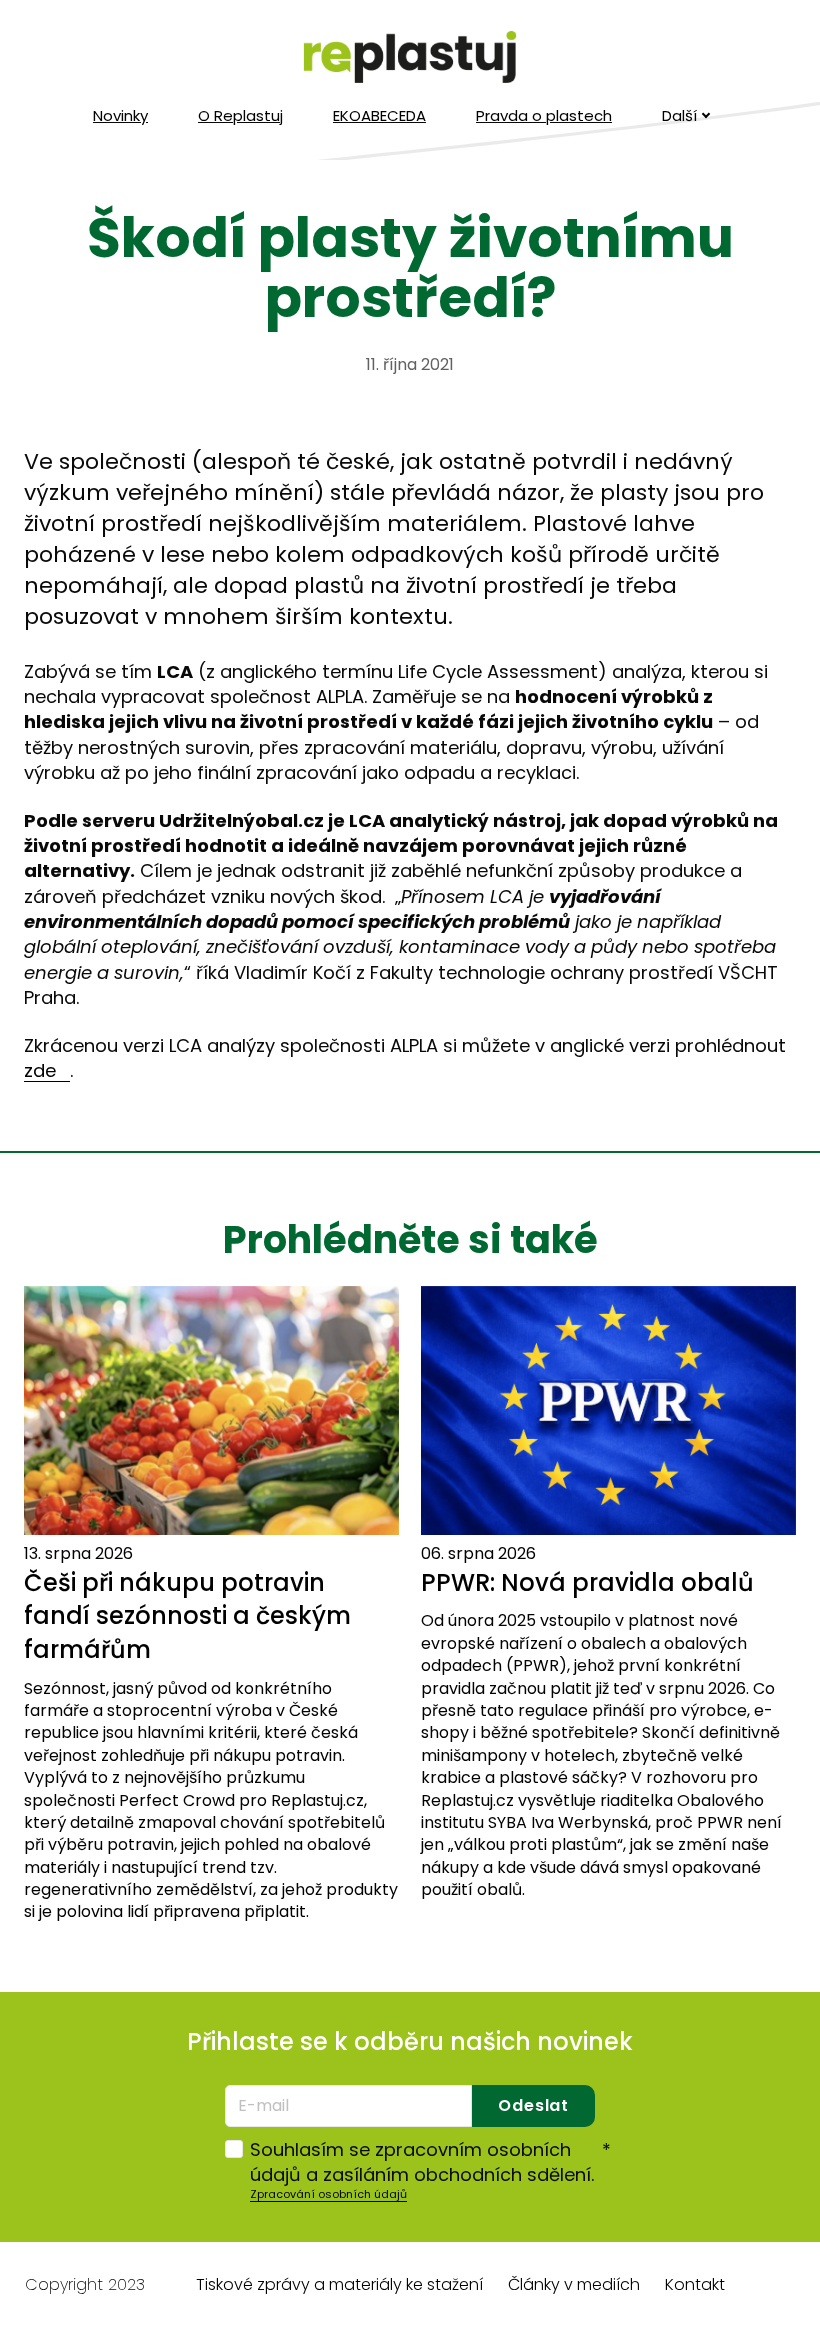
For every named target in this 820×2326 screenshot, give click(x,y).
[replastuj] (410, 58)
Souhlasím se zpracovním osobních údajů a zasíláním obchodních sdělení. (430, 2162)
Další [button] (679, 115)
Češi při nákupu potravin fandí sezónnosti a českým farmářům (187, 1616)
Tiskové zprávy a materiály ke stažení (339, 2284)
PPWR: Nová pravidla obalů (587, 1582)
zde (40, 1070)
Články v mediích (574, 2284)
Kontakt (695, 2284)
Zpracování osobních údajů (328, 2194)
